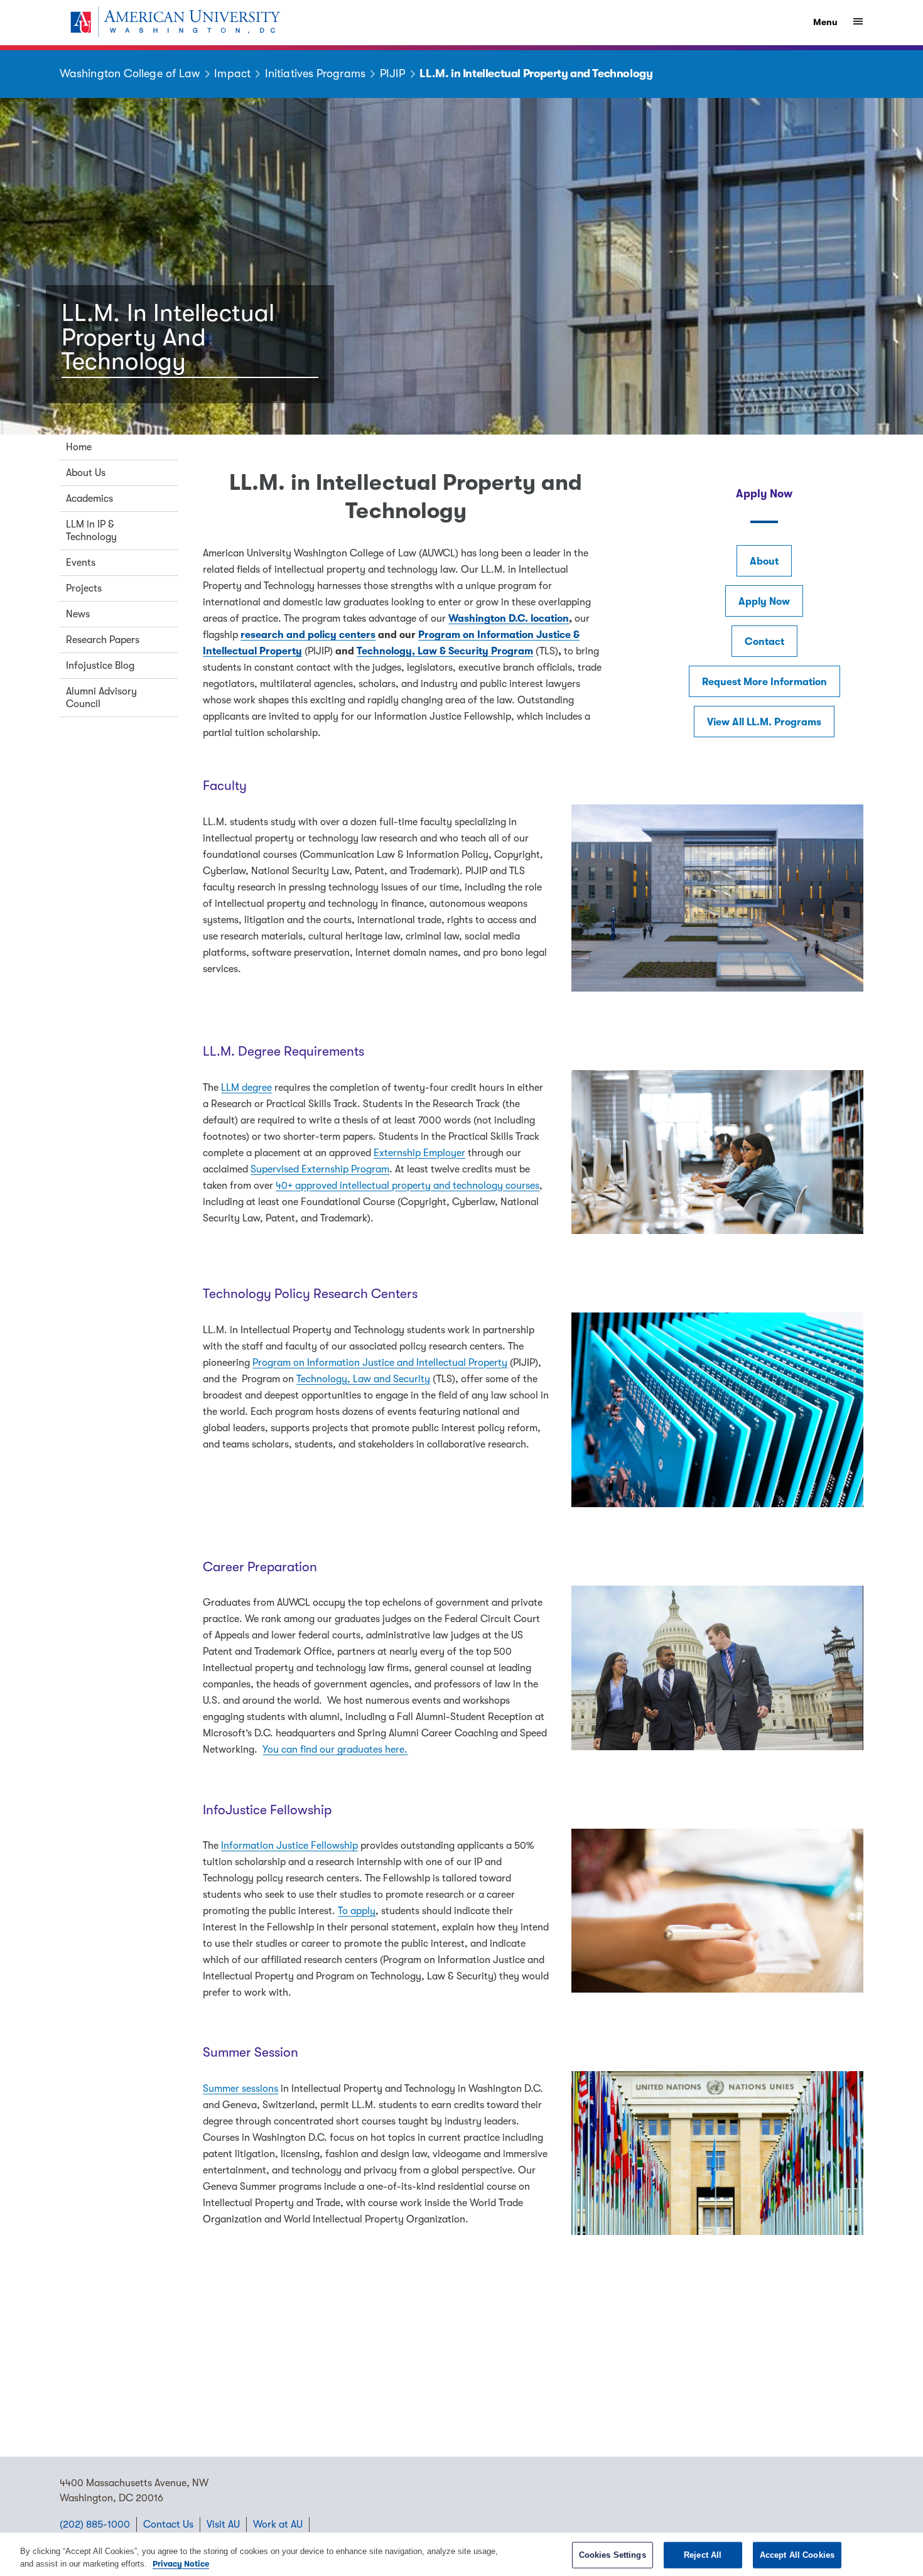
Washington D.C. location (509, 619)
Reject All (703, 2555)
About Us (86, 473)
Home (79, 447)
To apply (357, 1911)
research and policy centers (308, 635)
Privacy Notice (181, 2563)
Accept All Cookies (797, 2555)
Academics (89, 499)
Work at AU (278, 2525)
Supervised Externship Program (320, 1169)
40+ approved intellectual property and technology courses (408, 1186)
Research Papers (103, 640)
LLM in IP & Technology (91, 531)
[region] (462, 2554)
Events (81, 563)
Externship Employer (419, 1153)
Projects (84, 588)
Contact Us (168, 2525)
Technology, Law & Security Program (445, 651)
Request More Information (764, 682)
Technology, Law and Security (363, 1379)
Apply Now (764, 602)
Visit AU (223, 2525)
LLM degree (246, 1088)
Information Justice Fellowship (289, 1846)
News (78, 614)
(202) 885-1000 (95, 2525)
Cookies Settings (613, 2555)
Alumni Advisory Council (101, 698)
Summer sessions (240, 2089)
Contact (764, 642)
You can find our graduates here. (335, 1750)
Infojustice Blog (100, 666)
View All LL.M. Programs (764, 722)
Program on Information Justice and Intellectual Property (380, 1363)
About (764, 561)
